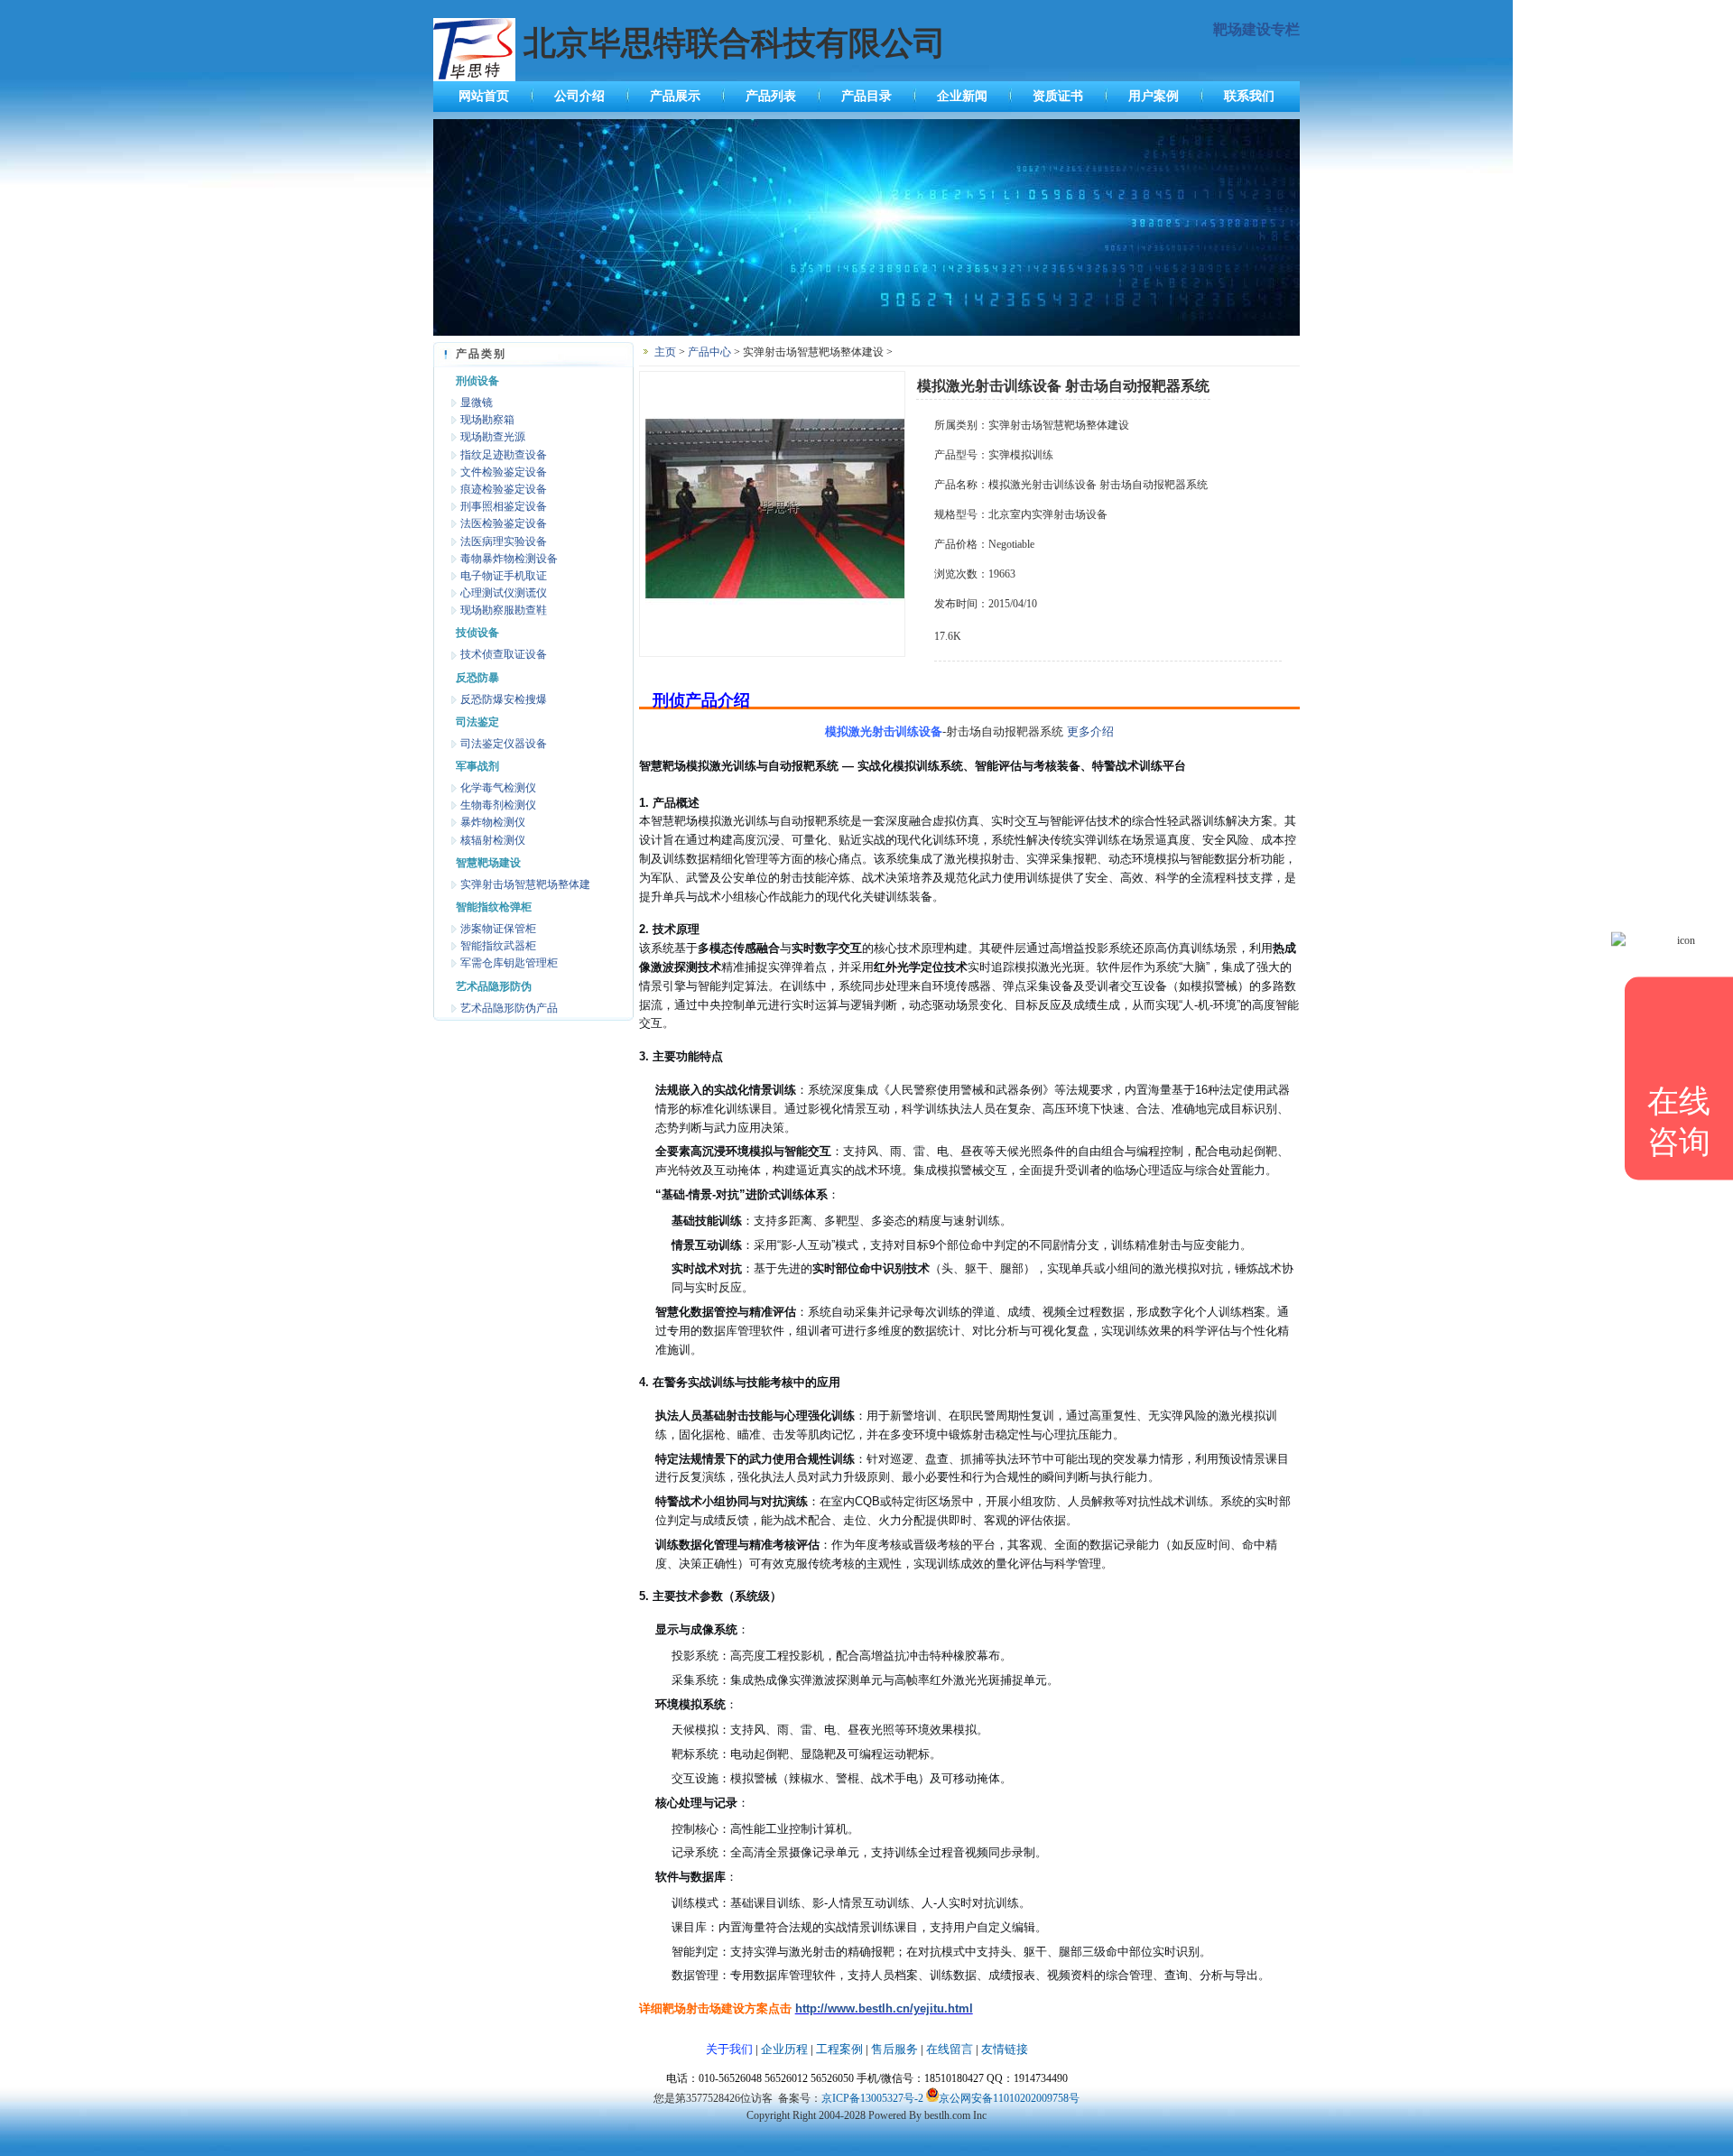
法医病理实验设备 (504, 541)
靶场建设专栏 (1256, 29)
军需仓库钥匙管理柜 (509, 963)
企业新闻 (962, 96)
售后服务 (894, 2049)
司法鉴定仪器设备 (504, 744)
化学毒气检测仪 (498, 788)
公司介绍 (579, 96)
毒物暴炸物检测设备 (509, 559)
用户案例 (1154, 96)
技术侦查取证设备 (504, 654)
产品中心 (709, 352)
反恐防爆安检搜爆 (504, 699)
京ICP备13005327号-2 (872, 2098)
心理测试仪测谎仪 (504, 593)
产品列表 (771, 96)
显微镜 (477, 403)
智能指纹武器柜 (498, 946)
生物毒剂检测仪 (498, 805)
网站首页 (484, 96)
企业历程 (784, 2049)
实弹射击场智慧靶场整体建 (525, 884)
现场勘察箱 (487, 420)
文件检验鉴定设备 (504, 472)
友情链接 (1005, 2049)
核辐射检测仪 (493, 840)
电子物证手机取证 (504, 576)
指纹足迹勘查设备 (504, 455)
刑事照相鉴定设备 (504, 506)
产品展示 (675, 96)
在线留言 (950, 2049)
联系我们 (1249, 96)
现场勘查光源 (493, 437)
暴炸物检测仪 (493, 822)
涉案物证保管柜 (498, 929)
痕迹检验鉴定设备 (504, 489)
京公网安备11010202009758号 (1009, 2098)
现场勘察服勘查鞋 (504, 610)
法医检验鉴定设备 (504, 523)
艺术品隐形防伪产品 (509, 1008)
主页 (665, 352)
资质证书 (1058, 96)
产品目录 (866, 96)
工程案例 (839, 2049)
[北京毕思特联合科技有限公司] (866, 332)
